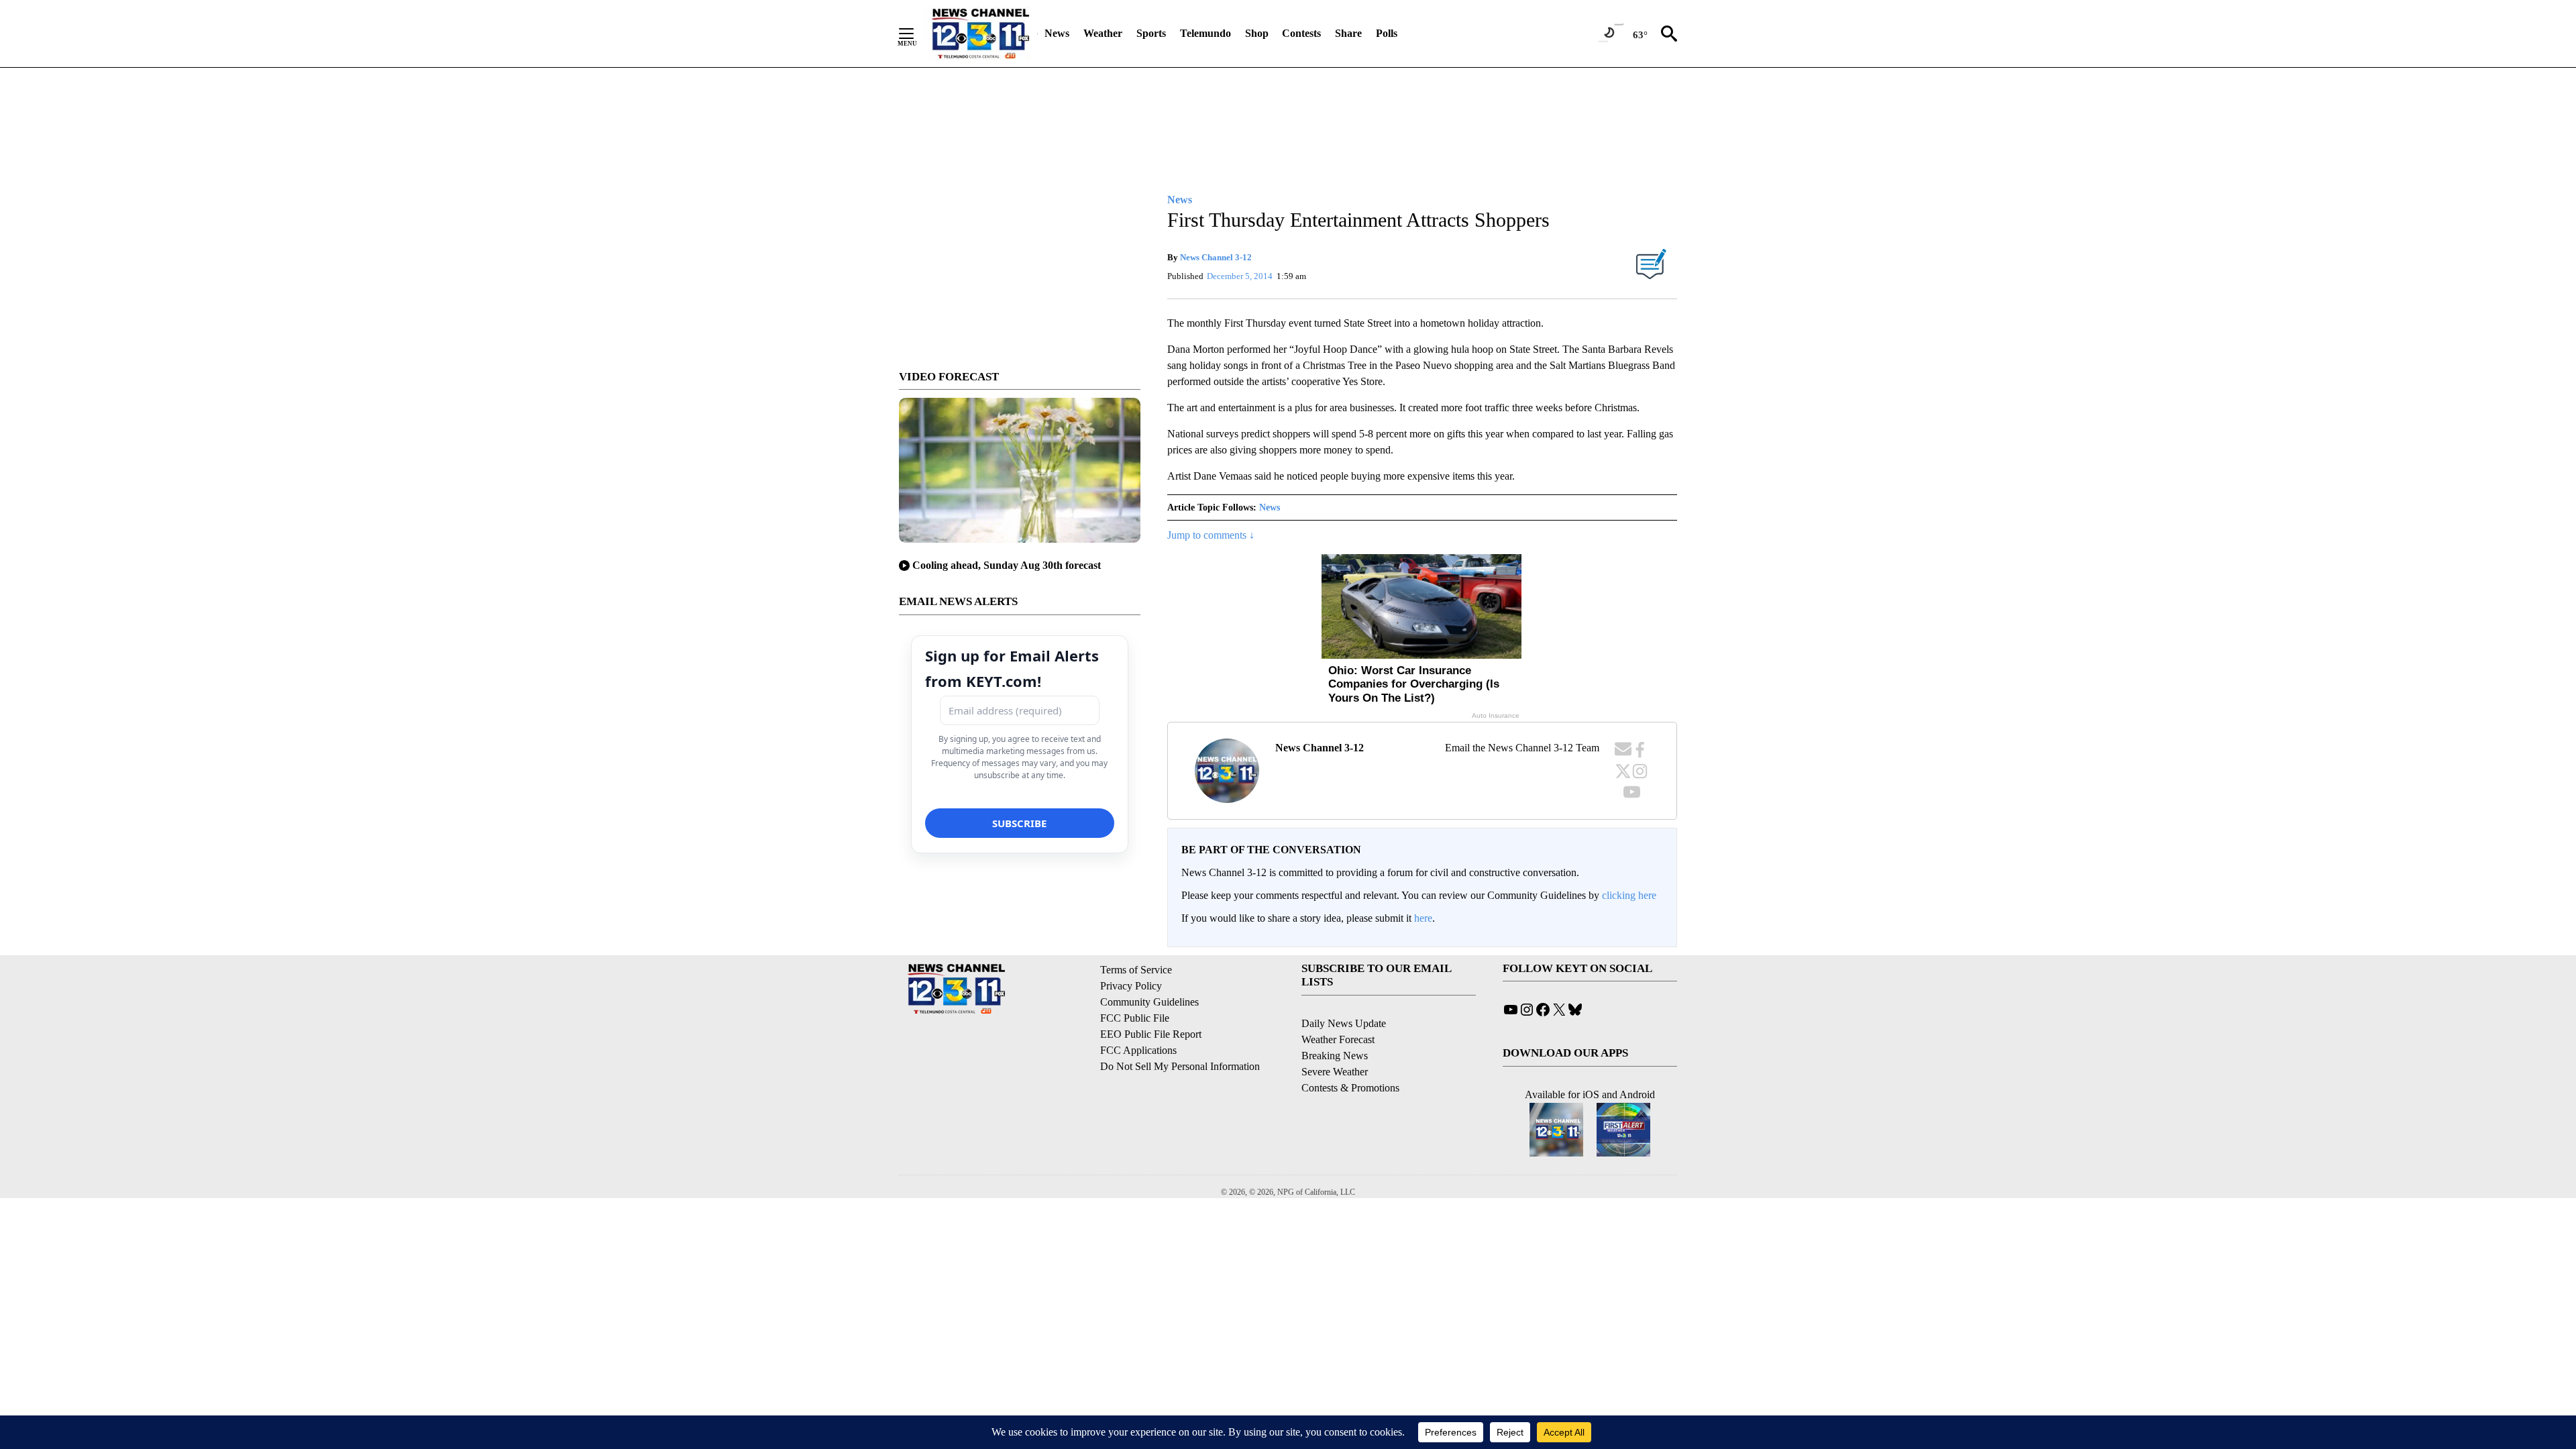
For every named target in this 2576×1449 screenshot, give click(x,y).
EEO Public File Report (1151, 1034)
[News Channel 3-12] (980, 34)
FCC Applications (1138, 1050)
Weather (1103, 33)
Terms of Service (1136, 970)
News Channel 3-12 (1216, 257)
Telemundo (1205, 33)
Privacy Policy (1131, 986)
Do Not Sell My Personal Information (1180, 1066)
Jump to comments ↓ (1211, 535)
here (1423, 918)
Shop (1257, 33)
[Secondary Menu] (916, 34)
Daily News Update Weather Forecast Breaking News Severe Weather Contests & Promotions (1350, 1056)
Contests (1301, 33)
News (1057, 33)
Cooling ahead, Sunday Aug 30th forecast (1007, 565)
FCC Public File (1135, 1018)
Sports (1151, 33)
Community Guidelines (1149, 1002)
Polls (1387, 33)
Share (1348, 33)
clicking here (1629, 895)
